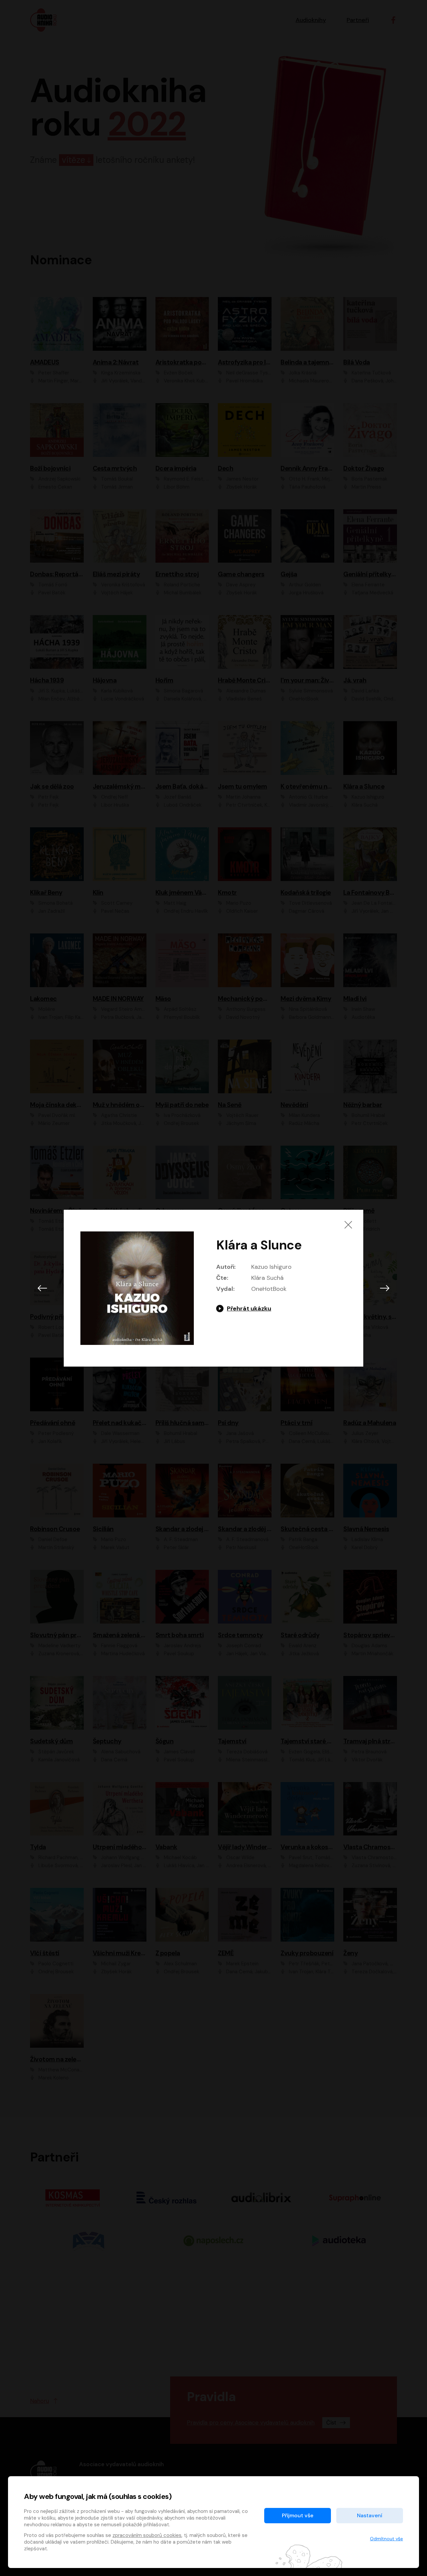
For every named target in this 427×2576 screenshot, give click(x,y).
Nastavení (370, 2515)
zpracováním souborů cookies (147, 2535)
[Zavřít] (348, 1225)
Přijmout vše (298, 2515)
